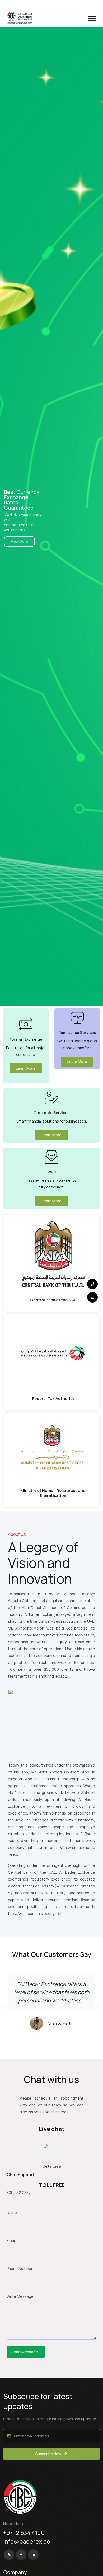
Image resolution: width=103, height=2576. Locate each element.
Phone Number (20, 2268)
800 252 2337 (19, 2192)
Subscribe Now (48, 2454)
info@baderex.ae (27, 2541)
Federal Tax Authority (53, 1398)
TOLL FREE (52, 2185)
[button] (92, 19)
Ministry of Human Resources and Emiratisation (53, 1493)
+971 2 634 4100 (24, 2533)
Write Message (20, 2296)
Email (11, 2240)
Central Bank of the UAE (53, 1300)
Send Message (25, 2352)
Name (12, 2212)
